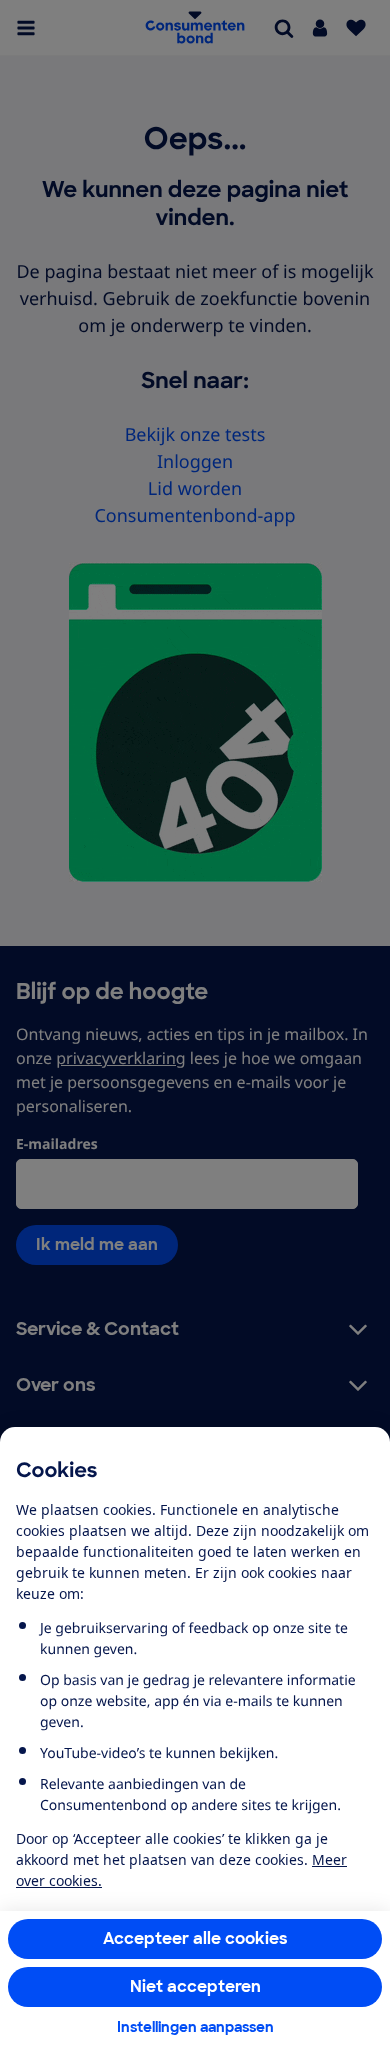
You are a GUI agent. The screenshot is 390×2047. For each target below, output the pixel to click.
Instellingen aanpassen (195, 2027)
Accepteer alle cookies (195, 1938)
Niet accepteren (195, 1986)
